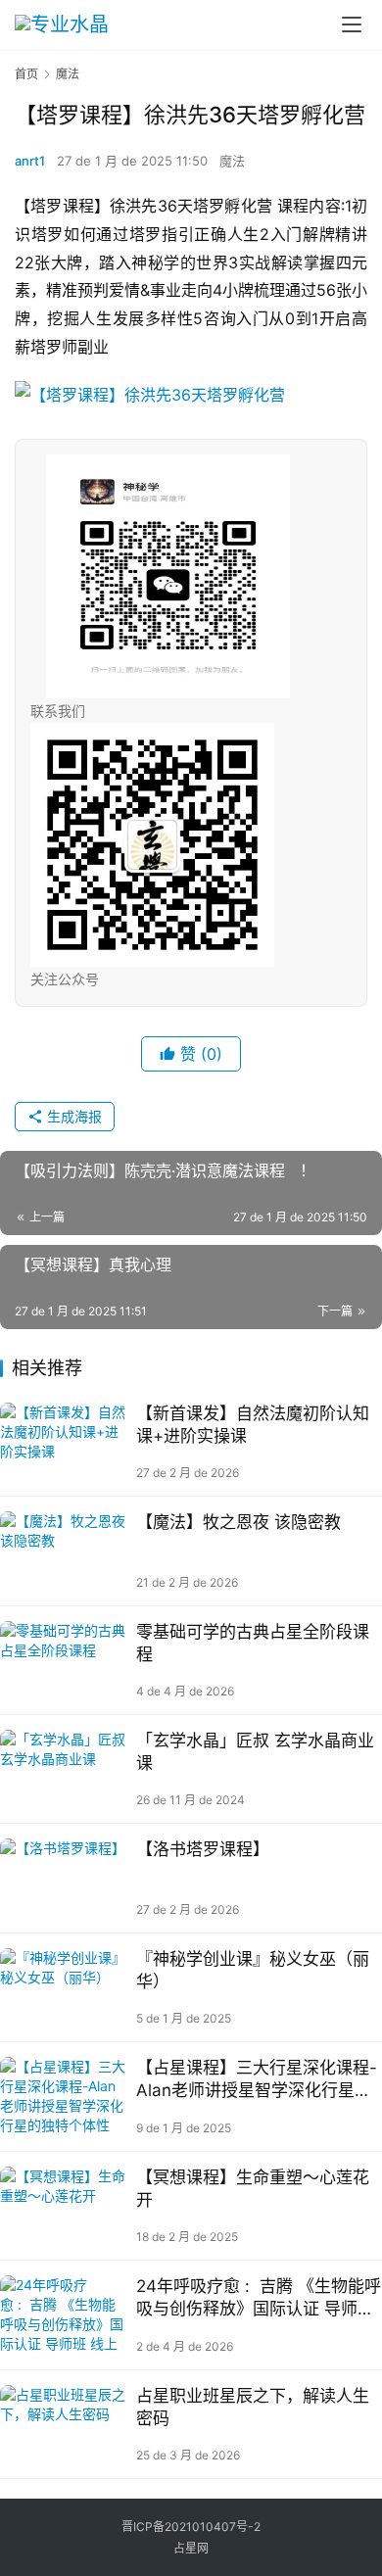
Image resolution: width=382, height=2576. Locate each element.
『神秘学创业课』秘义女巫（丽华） (253, 1970)
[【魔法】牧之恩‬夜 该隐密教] (63, 1550)
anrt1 (30, 161)
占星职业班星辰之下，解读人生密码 (253, 2407)
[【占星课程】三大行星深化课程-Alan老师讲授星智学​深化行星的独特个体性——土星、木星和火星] (63, 2096)
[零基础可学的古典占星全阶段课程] (63, 1660)
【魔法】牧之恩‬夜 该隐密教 (239, 1522)
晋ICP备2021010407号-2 (191, 2527)
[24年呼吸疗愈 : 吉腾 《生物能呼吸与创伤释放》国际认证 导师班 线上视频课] (63, 2314)
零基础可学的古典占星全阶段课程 (253, 1643)
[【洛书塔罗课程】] (63, 1878)
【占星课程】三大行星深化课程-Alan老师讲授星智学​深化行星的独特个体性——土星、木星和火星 (257, 2080)
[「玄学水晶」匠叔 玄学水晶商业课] (63, 1769)
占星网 (191, 2548)
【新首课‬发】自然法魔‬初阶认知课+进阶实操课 (253, 1425)
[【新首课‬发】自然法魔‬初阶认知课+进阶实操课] (63, 1442)
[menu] (352, 24)
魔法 (232, 161)
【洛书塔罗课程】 (203, 1849)
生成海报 (72, 1116)
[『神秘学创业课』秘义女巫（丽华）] (63, 1987)
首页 (26, 74)
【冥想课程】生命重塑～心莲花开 (253, 2189)
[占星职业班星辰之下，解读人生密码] (63, 2424)
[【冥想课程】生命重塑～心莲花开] (63, 2206)
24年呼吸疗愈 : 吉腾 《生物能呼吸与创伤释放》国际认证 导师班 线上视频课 (259, 2298)
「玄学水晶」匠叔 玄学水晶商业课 (255, 1752)
